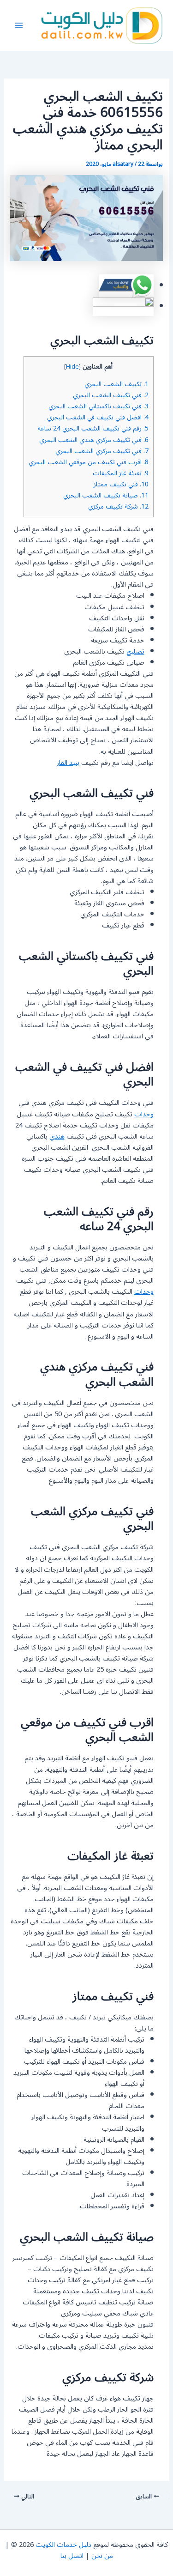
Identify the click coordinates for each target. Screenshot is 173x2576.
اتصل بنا (72, 2556)
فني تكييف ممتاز (121, 484)
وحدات (144, 1114)
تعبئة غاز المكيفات (121, 473)
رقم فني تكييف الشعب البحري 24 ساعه (93, 428)
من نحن (102, 2556)
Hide (72, 367)
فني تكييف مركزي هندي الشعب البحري (94, 440)
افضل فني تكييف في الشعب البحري (98, 417)
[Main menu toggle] (19, 25)
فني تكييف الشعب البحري (111, 395)
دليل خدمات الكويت (63, 2545)
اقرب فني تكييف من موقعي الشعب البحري (89, 462)
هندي (57, 1136)
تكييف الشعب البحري (116, 384)
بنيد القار (68, 763)
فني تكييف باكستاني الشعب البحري (98, 406)
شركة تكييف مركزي (118, 506)
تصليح (135, 652)
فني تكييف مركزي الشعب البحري (102, 451)
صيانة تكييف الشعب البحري (106, 495)
